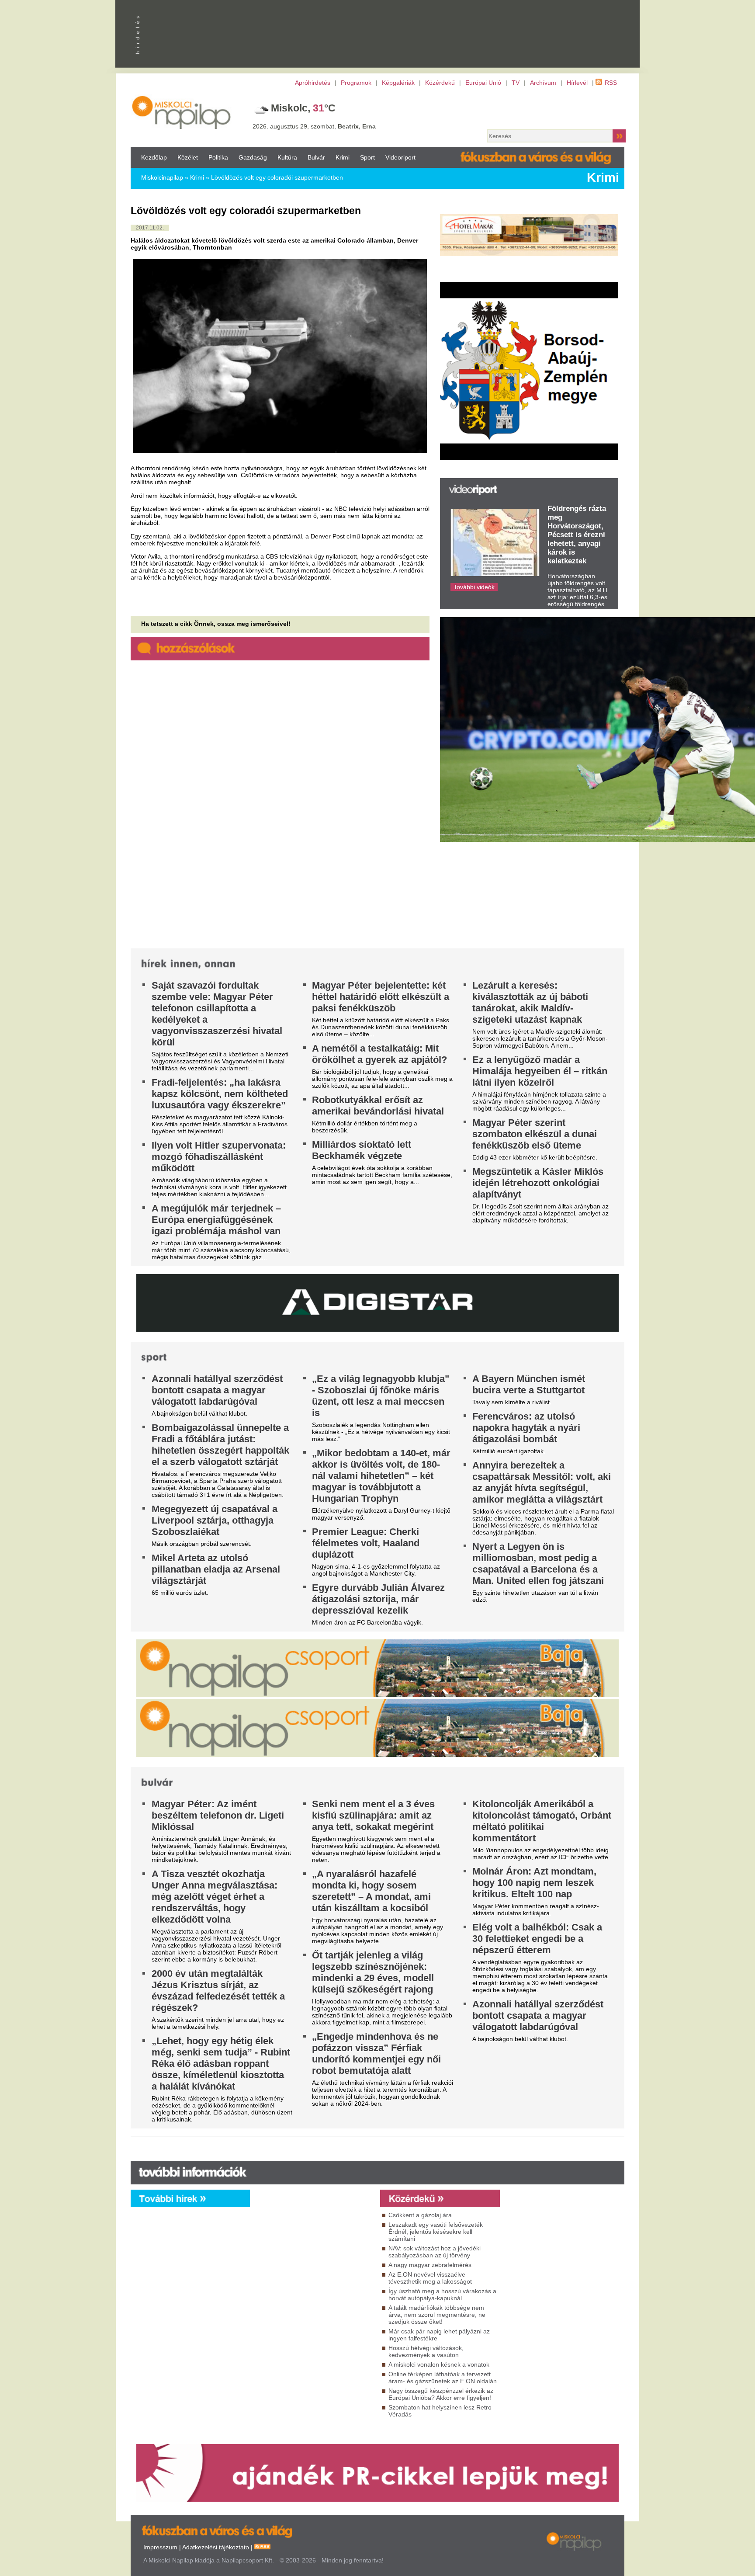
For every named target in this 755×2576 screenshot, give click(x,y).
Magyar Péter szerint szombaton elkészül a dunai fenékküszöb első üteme (535, 1134)
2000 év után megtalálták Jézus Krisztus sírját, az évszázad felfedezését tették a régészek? (218, 1991)
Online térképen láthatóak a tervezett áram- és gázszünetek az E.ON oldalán (443, 2378)
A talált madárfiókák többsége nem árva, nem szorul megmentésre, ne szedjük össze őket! (437, 2315)
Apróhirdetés (313, 83)
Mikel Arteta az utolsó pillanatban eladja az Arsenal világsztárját (216, 1569)
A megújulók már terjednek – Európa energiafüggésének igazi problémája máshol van (216, 1220)
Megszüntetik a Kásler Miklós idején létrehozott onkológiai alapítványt (538, 1183)
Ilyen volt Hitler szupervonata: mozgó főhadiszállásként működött (219, 1157)
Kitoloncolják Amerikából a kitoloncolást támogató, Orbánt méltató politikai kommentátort (542, 1821)
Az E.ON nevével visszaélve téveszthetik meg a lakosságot (430, 2278)
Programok (356, 83)
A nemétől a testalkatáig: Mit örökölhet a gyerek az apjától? (379, 1054)
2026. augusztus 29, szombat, (314, 126)
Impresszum (160, 2547)
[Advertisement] (313, 2287)
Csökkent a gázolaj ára (420, 2215)
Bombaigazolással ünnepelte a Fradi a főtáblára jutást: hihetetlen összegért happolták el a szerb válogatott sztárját (220, 1445)
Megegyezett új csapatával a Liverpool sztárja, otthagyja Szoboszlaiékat (215, 1520)
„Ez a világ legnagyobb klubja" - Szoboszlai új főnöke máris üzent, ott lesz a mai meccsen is (381, 1396)
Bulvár (316, 157)
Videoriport (400, 157)
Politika (218, 157)
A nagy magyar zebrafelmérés (430, 2265)
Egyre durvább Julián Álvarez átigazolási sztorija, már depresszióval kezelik (378, 1599)
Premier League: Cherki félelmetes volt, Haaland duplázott (366, 1543)
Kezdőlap (154, 157)
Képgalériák (398, 83)
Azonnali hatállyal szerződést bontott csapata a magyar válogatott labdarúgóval (217, 1390)
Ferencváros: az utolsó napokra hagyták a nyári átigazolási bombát (526, 1428)
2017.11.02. (150, 228)
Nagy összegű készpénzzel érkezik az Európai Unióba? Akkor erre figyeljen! (441, 2394)
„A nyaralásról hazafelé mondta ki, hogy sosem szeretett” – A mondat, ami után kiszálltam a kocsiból (371, 1891)
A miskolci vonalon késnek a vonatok (439, 2364)
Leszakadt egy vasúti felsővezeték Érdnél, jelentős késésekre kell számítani (436, 2232)
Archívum (543, 83)
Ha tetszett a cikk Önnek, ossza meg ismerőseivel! (216, 624)
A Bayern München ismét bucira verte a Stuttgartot (529, 1384)
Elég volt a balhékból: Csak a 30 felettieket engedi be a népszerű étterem (537, 1939)
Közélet (188, 157)
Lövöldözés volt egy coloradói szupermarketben (277, 177)
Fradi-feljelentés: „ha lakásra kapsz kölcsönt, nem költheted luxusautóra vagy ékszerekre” (220, 1094)
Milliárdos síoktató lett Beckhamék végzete (362, 1150)
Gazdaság (253, 157)
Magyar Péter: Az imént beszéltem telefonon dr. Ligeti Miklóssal (218, 1815)
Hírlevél (577, 83)
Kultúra (287, 157)
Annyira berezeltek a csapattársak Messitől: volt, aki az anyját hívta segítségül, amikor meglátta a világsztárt (542, 1482)
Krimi (343, 157)
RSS (611, 83)
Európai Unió (483, 83)
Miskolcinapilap (162, 177)
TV (516, 83)
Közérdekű (440, 83)
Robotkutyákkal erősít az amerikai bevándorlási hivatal (378, 1106)
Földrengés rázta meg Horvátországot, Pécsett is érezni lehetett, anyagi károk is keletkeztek (577, 535)
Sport (367, 157)
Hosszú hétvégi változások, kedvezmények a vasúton (426, 2351)
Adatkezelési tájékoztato (216, 2547)
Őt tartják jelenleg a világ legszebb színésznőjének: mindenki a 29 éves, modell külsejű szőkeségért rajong (373, 1972)
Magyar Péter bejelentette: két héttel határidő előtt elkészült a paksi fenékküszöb (381, 997)
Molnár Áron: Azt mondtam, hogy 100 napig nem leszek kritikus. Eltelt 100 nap (534, 1883)
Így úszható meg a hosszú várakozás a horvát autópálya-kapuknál (442, 2295)
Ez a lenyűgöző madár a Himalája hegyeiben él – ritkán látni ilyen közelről (540, 1071)
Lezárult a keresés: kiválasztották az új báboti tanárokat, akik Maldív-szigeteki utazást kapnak (530, 1002)
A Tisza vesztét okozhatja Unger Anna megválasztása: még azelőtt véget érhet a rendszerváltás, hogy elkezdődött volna (215, 1897)
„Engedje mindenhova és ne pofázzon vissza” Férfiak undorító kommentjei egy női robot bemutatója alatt (376, 2054)
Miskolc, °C (303, 108)
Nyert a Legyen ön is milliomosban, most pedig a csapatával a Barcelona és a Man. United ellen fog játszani (538, 1564)
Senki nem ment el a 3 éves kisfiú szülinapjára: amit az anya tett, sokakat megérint (373, 1815)
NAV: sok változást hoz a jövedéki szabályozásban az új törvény (435, 2252)
